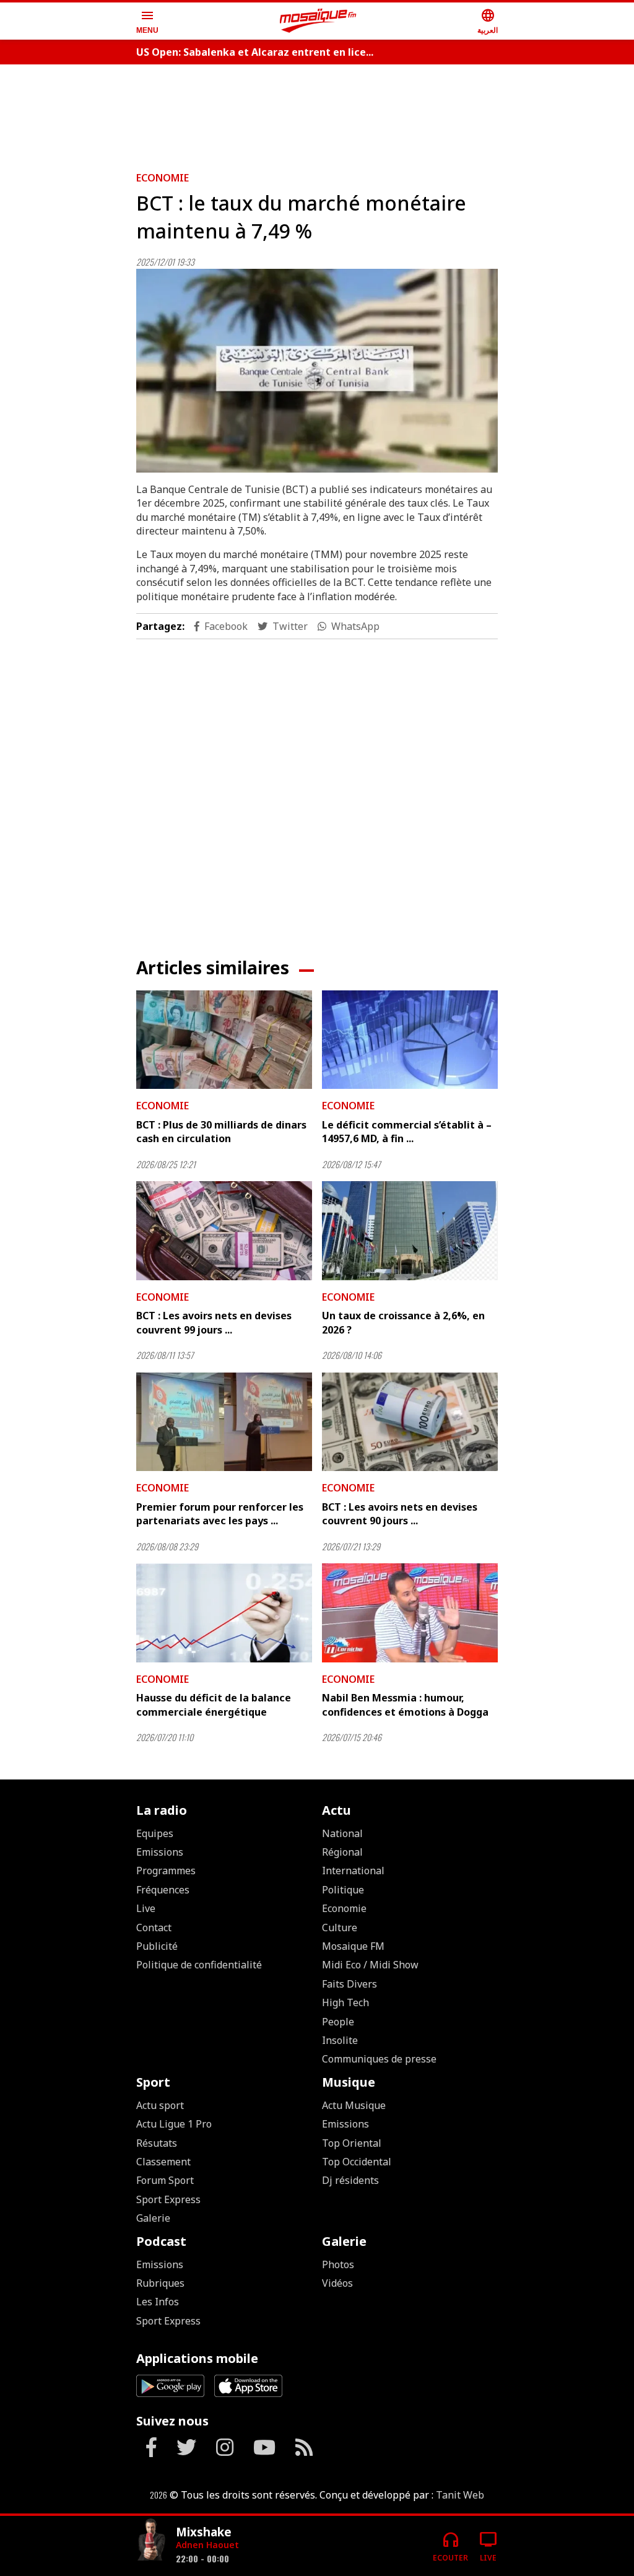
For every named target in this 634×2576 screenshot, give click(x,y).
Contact (154, 1928)
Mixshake (204, 2532)
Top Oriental (352, 2143)
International (353, 1871)
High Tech (345, 2002)
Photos (338, 2264)
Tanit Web (460, 2495)
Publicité (157, 1946)
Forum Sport (165, 2180)
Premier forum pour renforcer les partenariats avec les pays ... (220, 1514)
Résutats (157, 2143)
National (342, 1833)
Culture (340, 1928)
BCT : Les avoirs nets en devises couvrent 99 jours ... (214, 1322)
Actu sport (160, 2105)
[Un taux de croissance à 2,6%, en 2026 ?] (410, 1231)
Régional (342, 1852)
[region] (317, 113)
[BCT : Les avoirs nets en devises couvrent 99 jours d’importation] (224, 1231)
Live (146, 1908)
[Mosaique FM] (318, 21)
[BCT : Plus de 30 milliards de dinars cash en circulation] (224, 1040)
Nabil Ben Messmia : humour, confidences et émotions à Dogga (405, 1705)
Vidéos (337, 2283)
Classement (163, 2162)
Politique (343, 1890)
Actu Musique (354, 2105)
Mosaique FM (353, 1946)
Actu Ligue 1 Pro (174, 2124)
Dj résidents (350, 2180)
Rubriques (160, 2283)
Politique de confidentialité (199, 1965)
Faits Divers (350, 1984)
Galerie (153, 2218)
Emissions (160, 1852)
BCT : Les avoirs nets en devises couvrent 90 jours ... (400, 1514)
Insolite (340, 2040)
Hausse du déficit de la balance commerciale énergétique (214, 1705)
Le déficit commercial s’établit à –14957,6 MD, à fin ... (407, 1132)
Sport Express (168, 2199)
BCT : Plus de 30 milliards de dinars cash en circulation (221, 1132)
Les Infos (158, 2302)
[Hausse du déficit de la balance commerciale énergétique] (224, 1613)
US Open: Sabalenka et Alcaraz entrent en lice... (255, 52)
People (338, 2022)
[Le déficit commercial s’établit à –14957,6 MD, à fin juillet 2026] (410, 1040)
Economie (163, 178)
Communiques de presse (379, 2059)
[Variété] (151, 2541)
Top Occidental (357, 2162)
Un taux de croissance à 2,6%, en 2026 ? (403, 1322)
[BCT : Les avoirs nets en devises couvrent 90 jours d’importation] (410, 1422)
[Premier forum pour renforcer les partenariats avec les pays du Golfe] (224, 1422)
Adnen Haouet (207, 2545)
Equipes (155, 1833)
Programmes (166, 1871)
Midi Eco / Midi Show (370, 1965)
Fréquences (163, 1890)
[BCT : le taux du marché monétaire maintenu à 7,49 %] (317, 371)
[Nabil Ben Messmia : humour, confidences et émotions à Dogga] (410, 1613)
